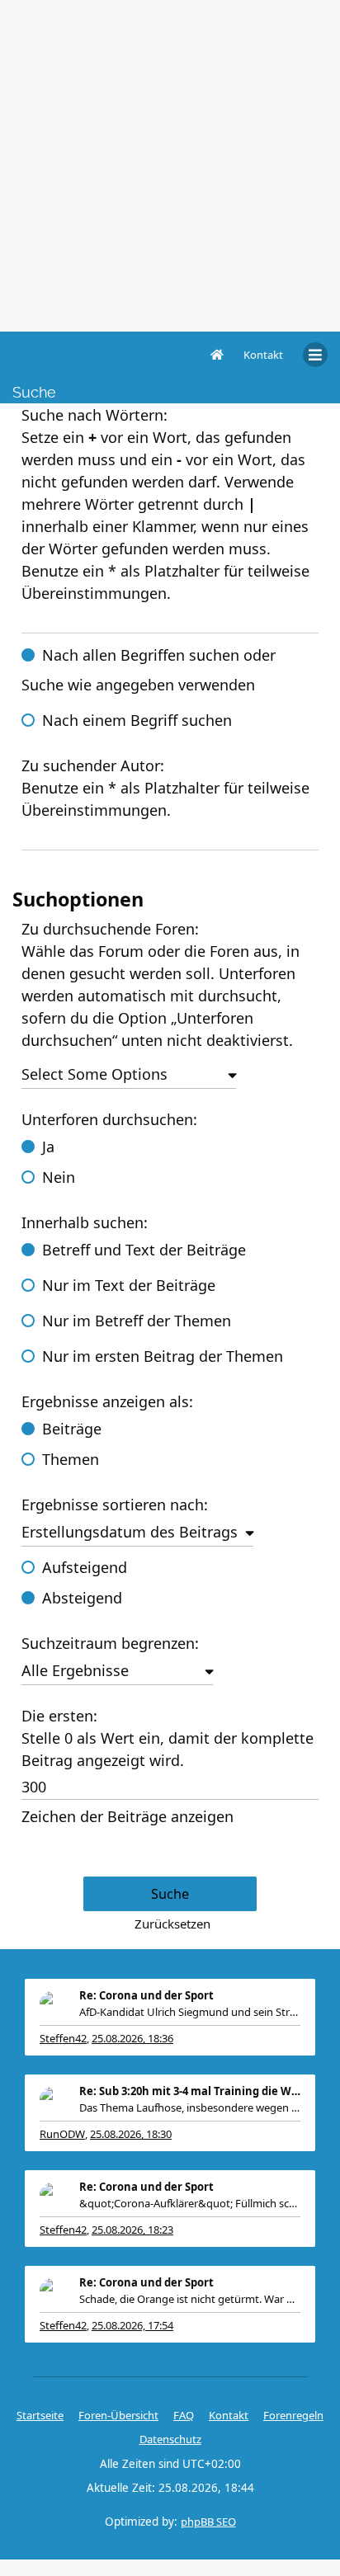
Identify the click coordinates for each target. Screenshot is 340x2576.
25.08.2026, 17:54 (132, 2325)
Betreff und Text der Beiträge (144, 1250)
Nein (59, 1177)
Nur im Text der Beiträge (129, 1285)
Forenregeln (293, 2415)
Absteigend (82, 1598)
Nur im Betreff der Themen (137, 1321)
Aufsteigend (85, 1567)
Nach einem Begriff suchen (137, 720)
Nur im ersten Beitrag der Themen (163, 1356)
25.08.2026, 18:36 (132, 2038)
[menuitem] (263, 355)
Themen (71, 1459)
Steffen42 (63, 2038)
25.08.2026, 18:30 (131, 2134)
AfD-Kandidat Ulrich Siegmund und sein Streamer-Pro (190, 2012)
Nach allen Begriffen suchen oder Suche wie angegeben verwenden (149, 670)
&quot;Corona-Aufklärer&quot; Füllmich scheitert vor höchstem (190, 2203)
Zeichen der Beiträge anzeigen (127, 1816)
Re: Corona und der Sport (146, 1995)
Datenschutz (170, 2439)
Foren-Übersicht (118, 2415)
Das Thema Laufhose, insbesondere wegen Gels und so (190, 2107)
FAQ (184, 2415)
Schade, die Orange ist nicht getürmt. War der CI (190, 2299)
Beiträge (72, 1429)
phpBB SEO (208, 2522)
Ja (48, 1147)
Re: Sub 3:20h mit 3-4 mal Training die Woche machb (190, 2091)
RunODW (62, 2134)
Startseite (40, 2415)
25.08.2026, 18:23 (132, 2230)
